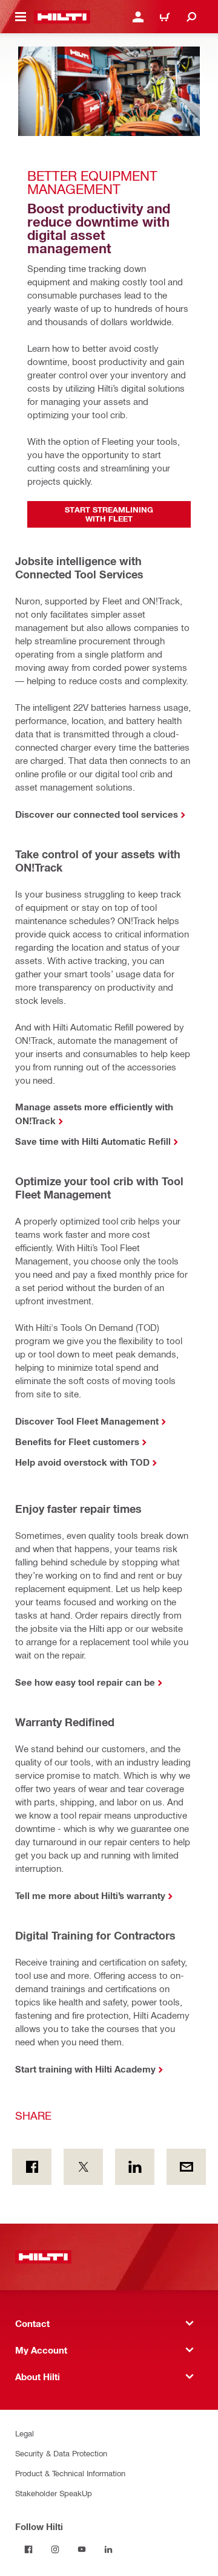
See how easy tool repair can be (85, 1682)
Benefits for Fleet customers (77, 1442)
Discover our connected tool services (97, 814)
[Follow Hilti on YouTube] (82, 2549)
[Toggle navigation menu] (21, 17)
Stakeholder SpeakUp (54, 2493)
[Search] (191, 17)
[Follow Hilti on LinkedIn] (108, 2549)
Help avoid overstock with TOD (82, 1462)
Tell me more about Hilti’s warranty (90, 1895)
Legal (25, 2433)
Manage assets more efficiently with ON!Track (94, 1114)
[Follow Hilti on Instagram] (55, 2549)
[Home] (62, 17)
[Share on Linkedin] (135, 2167)
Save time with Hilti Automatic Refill (93, 1141)
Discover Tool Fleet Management (87, 1421)
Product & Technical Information (70, 2473)
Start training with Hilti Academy (85, 2069)
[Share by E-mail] (186, 2167)
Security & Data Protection (61, 2453)
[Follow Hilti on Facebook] (28, 2549)
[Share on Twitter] (83, 2167)
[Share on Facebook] (32, 2167)
